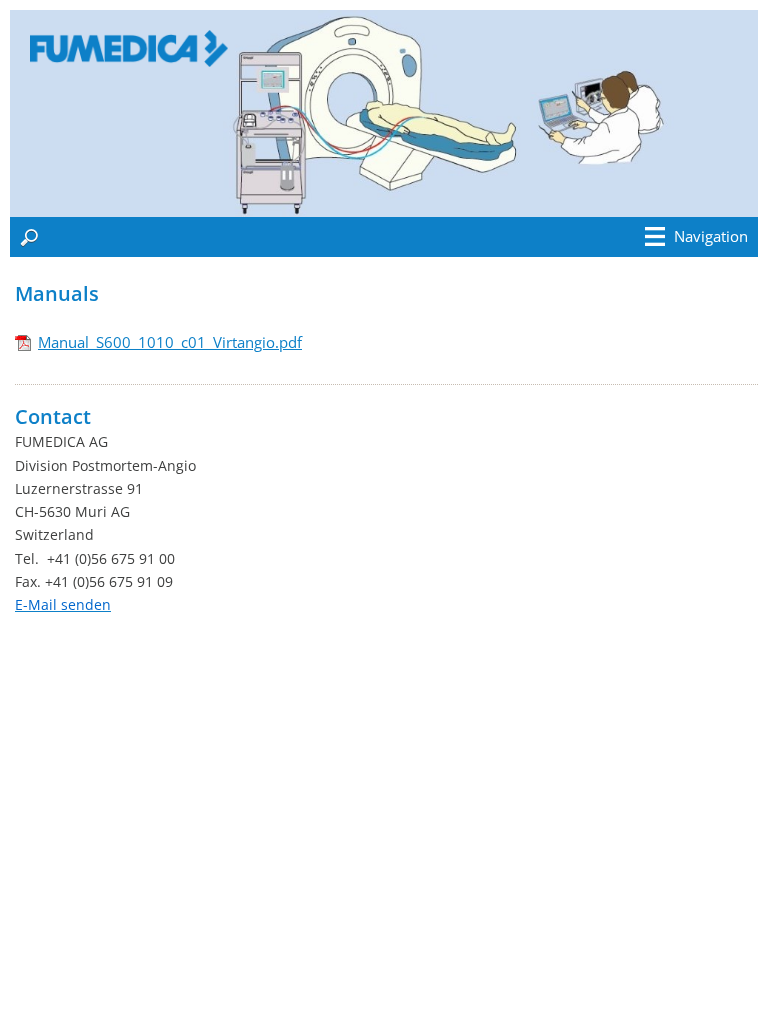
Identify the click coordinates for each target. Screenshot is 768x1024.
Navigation (711, 236)
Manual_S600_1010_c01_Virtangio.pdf (170, 342)
